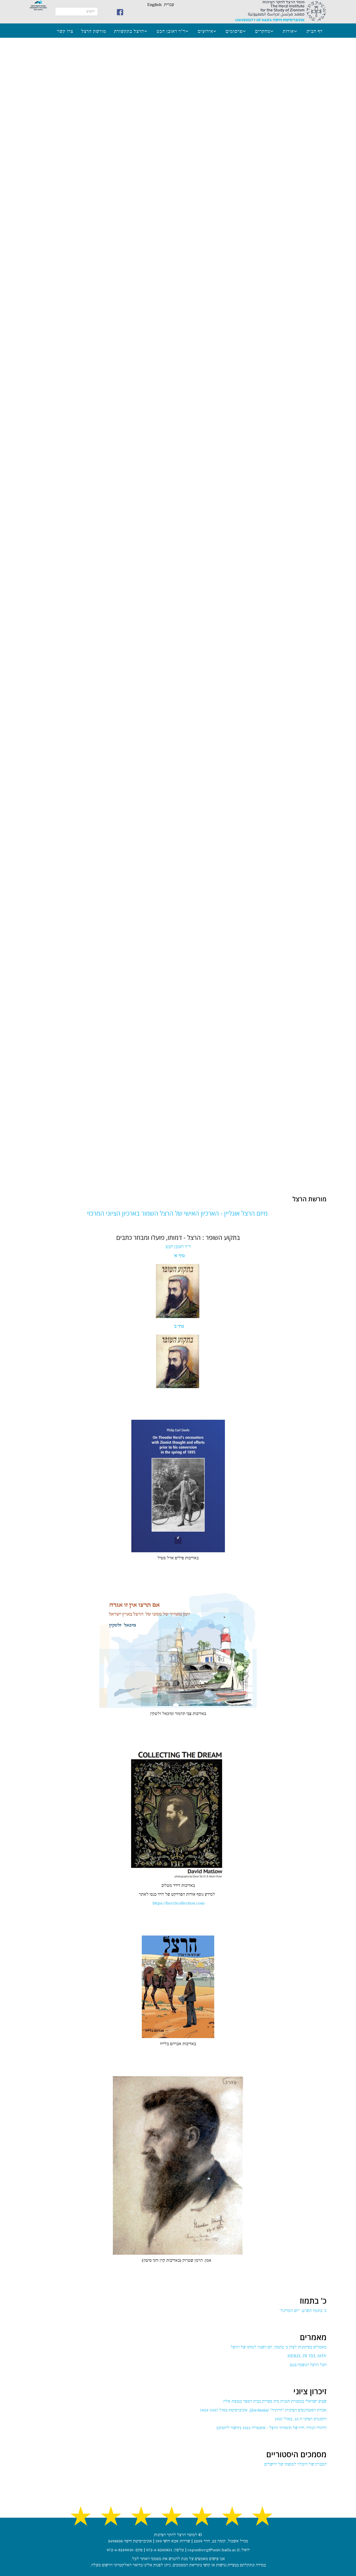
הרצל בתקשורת (129, 31)
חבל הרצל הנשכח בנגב (308, 2365)
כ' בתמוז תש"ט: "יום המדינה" (303, 2311)
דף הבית (315, 31)
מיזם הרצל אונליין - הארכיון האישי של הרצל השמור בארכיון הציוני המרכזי (177, 1213)
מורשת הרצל (94, 31)
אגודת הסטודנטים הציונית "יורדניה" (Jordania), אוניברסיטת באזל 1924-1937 (263, 2410)
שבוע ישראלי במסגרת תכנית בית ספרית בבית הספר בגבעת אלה (275, 2401)
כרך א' (178, 1256)
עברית (169, 5)
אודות (288, 31)
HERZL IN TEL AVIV (307, 2356)
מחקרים (263, 31)
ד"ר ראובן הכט (171, 31)
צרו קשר (65, 31)
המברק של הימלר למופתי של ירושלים (295, 2464)
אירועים (205, 31)
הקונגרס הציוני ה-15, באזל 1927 (301, 2419)
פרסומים (234, 31)
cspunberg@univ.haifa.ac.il (213, 2550)
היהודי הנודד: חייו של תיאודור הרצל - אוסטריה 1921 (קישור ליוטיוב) (272, 2428)
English (154, 5)
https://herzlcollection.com (179, 1903)
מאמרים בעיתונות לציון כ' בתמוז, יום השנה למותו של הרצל (279, 2347)
